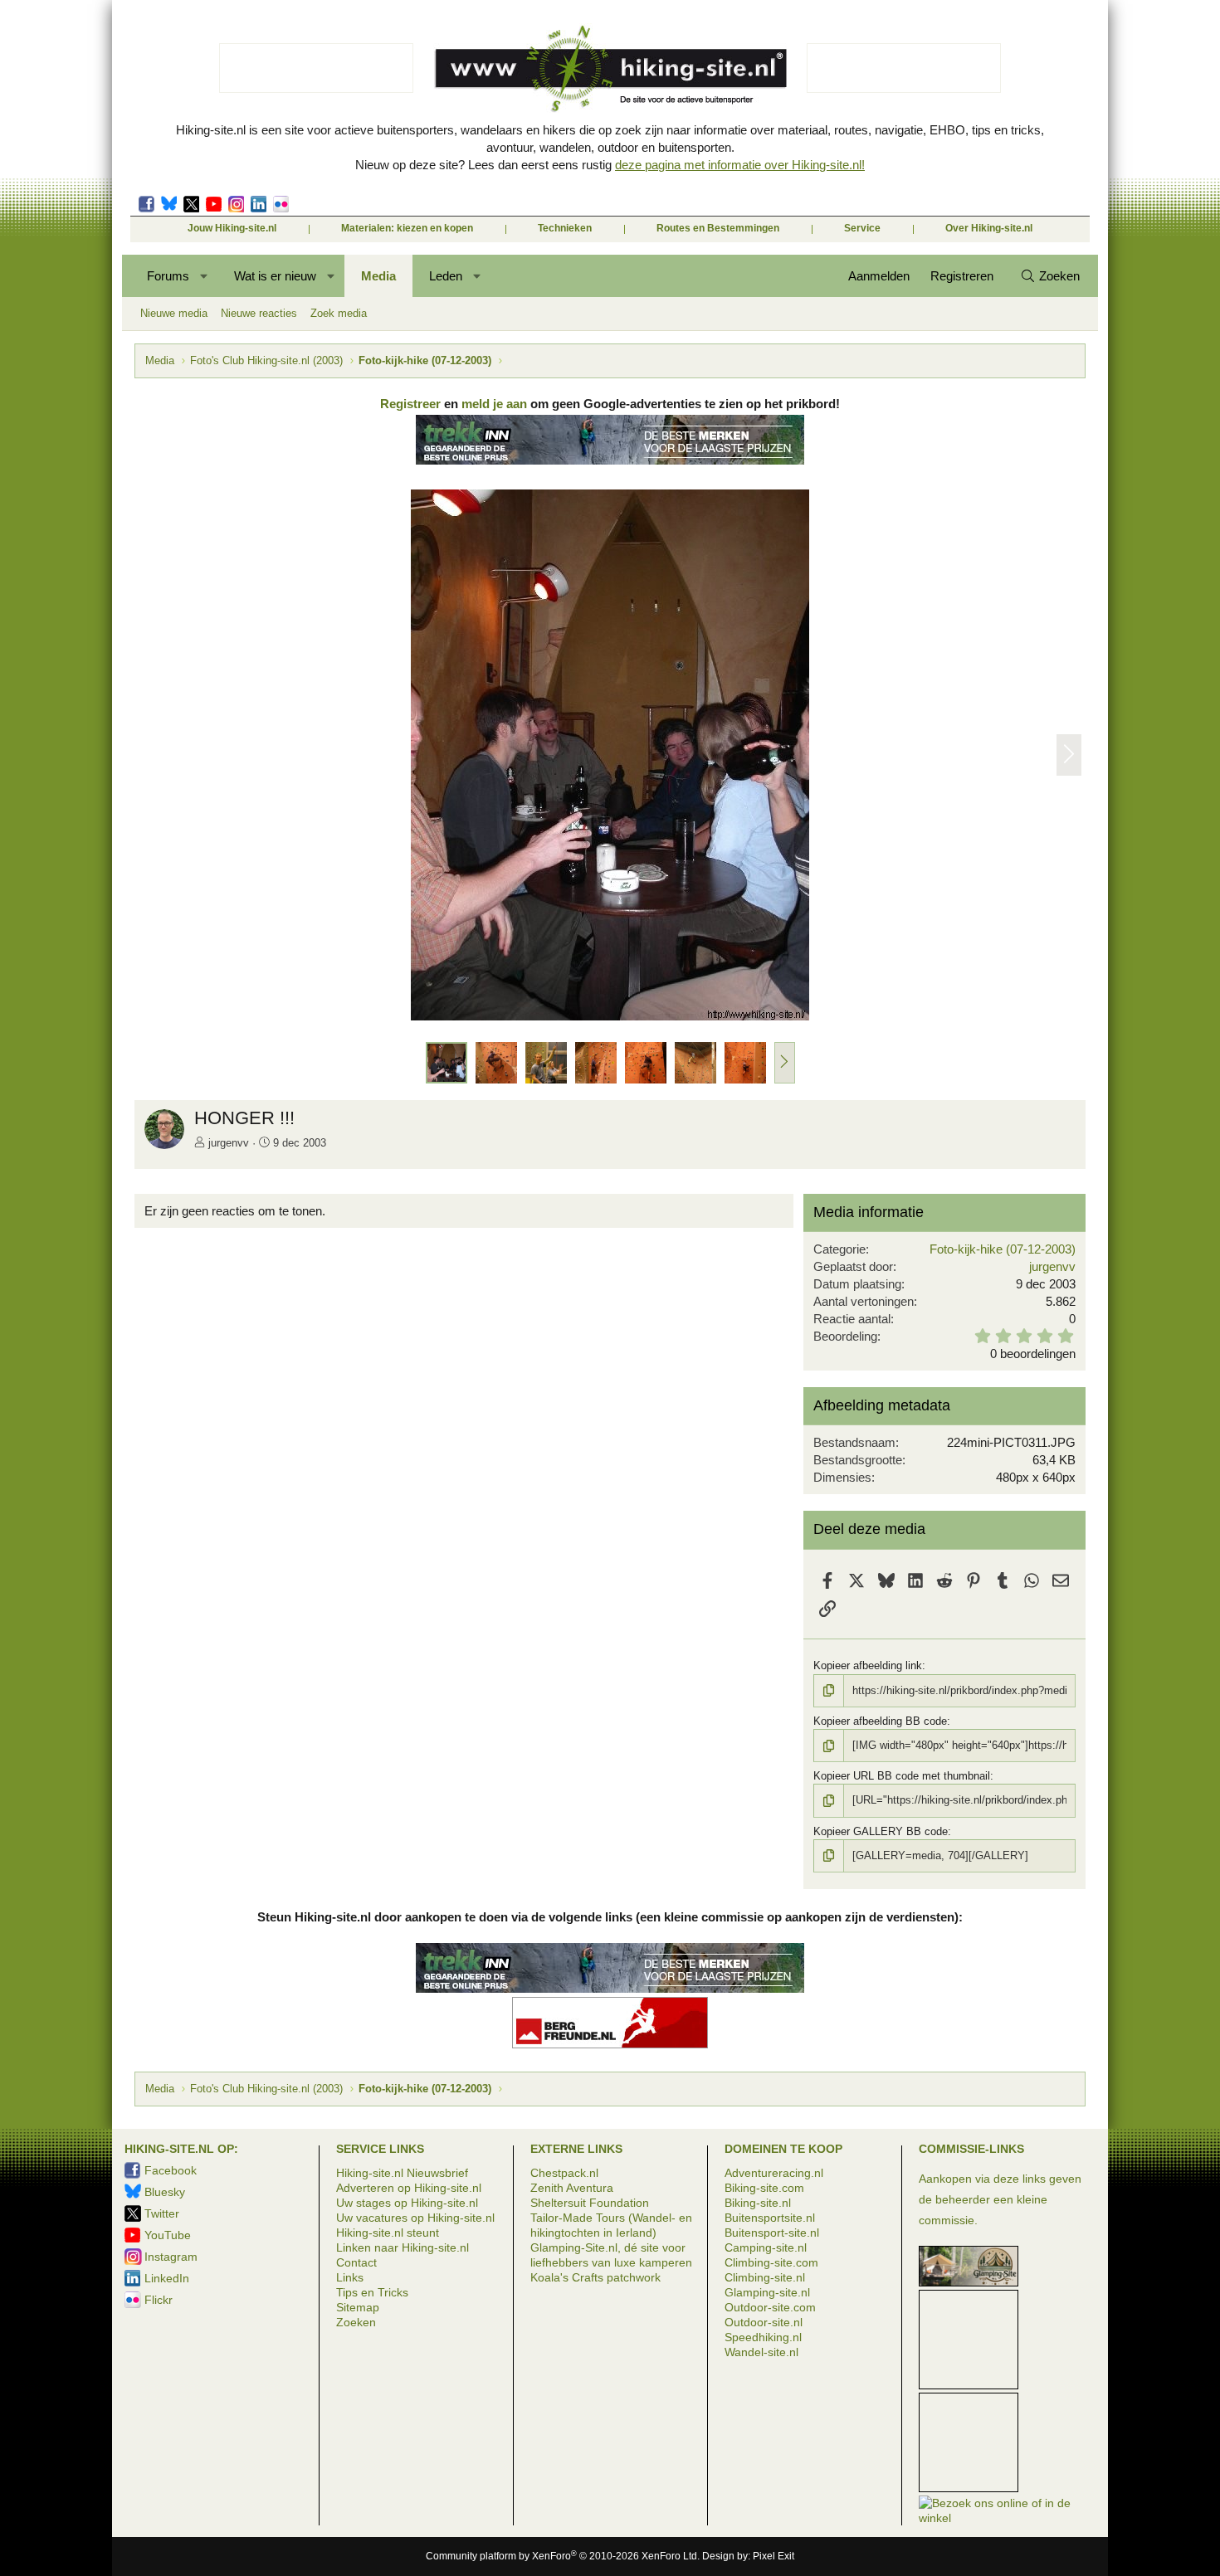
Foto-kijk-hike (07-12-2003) (1003, 1249)
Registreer (410, 404)
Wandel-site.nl (761, 2352)
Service (862, 228)
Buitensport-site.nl (772, 2233)
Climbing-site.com (771, 2262)
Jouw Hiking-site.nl (232, 228)
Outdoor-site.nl (764, 2322)
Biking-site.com (764, 2188)
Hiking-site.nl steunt (388, 2233)
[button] (205, 276)
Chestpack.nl (564, 2173)
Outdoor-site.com (770, 2307)
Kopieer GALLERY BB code (881, 1831)
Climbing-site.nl (765, 2277)
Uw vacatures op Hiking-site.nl (415, 2218)
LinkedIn (259, 204)
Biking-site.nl (758, 2203)
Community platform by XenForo (563, 2556)
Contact (356, 2262)
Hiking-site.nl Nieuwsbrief (402, 2173)
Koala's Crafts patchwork (595, 2277)
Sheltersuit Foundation (590, 2203)
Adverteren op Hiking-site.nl (409, 2188)
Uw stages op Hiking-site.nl (407, 2203)
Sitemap (358, 2307)
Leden (446, 276)
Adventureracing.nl (774, 2173)
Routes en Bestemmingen (718, 228)
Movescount (214, 204)
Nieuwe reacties (259, 313)
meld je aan (494, 404)
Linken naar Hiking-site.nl (403, 2247)
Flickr (281, 204)
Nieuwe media (174, 313)
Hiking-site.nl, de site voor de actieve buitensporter (610, 68)
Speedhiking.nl (763, 2337)
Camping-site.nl (766, 2247)
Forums (168, 276)
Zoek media (339, 313)
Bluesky (169, 204)
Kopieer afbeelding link (868, 1665)
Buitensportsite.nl (770, 2218)
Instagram (236, 204)
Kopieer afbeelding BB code (880, 1721)
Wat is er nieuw (275, 276)
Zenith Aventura (572, 2188)
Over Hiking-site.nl (989, 228)
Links (350, 2277)
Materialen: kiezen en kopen (407, 228)
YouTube (168, 2235)
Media (378, 276)
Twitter (191, 204)
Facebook (146, 204)
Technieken (565, 228)
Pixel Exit (773, 2556)
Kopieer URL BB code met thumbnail (902, 1776)
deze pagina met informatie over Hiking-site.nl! (740, 165)
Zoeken (356, 2322)
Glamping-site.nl (767, 2292)
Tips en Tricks (372, 2292)
